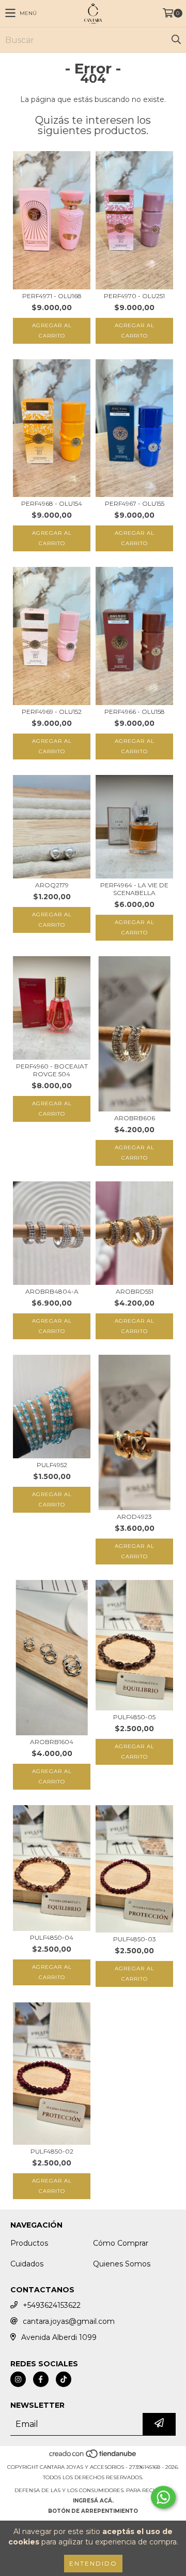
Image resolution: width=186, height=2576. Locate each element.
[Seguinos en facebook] (41, 2379)
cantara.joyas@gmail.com (69, 2321)
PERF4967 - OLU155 (135, 503)
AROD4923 (134, 1517)
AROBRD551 (135, 1291)
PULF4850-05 (134, 1717)
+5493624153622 (52, 2305)
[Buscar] (176, 40)
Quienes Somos (122, 2264)
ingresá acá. (93, 2501)
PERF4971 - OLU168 (52, 296)
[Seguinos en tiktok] (64, 2379)
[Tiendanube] (93, 2457)
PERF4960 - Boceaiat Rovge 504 (52, 1070)
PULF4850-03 (135, 1939)
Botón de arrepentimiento (93, 2511)
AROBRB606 (135, 1118)
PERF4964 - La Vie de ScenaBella (134, 889)
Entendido (93, 2563)
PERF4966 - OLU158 (135, 712)
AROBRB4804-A (52, 1291)
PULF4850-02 (52, 2151)
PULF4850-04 (52, 1937)
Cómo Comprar (121, 2243)
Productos (29, 2243)
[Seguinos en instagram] (18, 2379)
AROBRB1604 (52, 1742)
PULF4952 (52, 1465)
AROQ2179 (52, 885)
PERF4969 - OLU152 (52, 712)
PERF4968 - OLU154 (52, 503)
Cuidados (27, 2264)
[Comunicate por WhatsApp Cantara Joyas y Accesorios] (163, 2497)
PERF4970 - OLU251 (134, 296)
